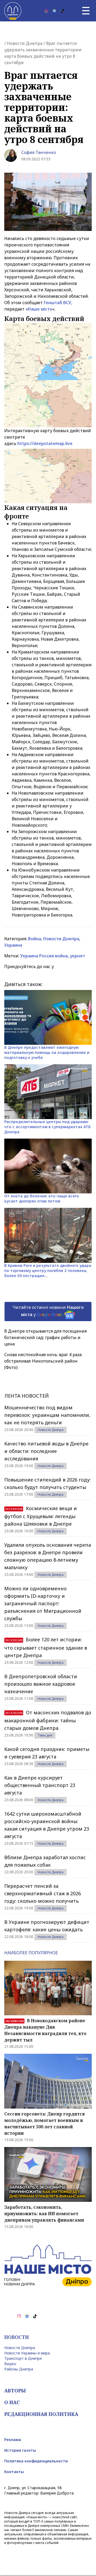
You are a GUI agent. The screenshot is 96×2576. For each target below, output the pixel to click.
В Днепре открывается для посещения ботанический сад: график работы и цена (45, 1337)
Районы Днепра (19, 2369)
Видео (10, 2364)
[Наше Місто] (13, 11)
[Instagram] (46, 11)
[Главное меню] (86, 11)
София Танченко (39, 152)
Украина (13, 945)
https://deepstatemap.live (45, 443)
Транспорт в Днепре (23, 2358)
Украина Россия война (44, 956)
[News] (54, 11)
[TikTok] (62, 11)
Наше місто (40, 309)
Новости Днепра (25, 43)
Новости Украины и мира (27, 2353)
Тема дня (45, 1735)
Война (35, 939)
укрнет (77, 956)
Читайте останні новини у (48, 1311)
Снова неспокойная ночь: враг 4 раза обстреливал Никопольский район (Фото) (43, 1361)
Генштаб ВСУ (57, 303)
